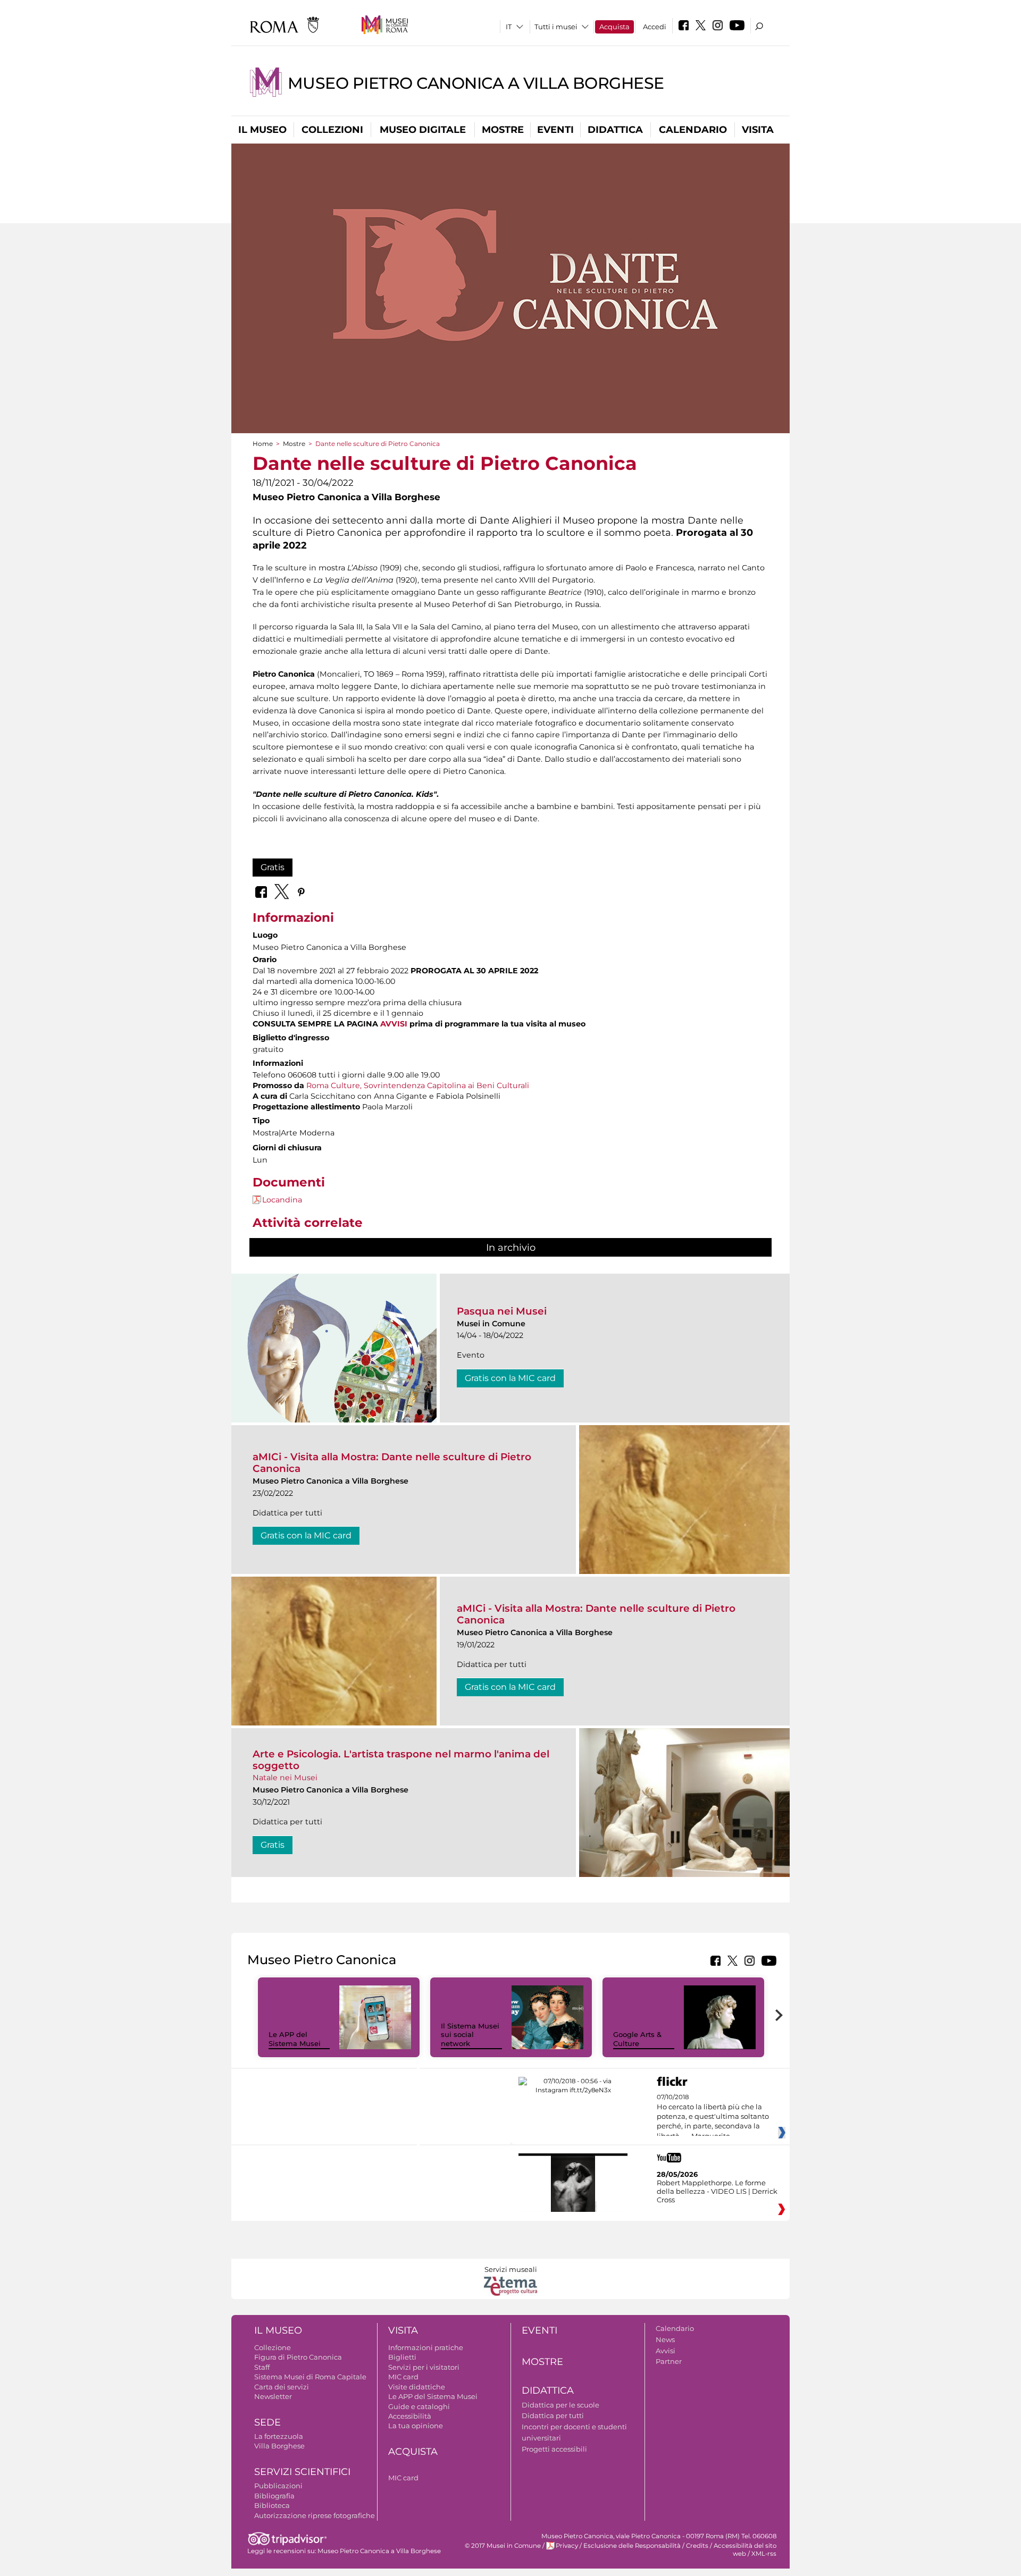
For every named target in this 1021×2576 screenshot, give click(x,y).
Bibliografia (274, 2496)
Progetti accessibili (554, 2449)
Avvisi (666, 2351)
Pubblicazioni (278, 2486)
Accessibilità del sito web (745, 2550)
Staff (262, 2367)
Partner (669, 2361)
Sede (267, 2422)
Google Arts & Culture (637, 2039)
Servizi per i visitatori (424, 2367)
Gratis (273, 867)
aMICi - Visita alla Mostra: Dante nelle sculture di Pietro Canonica (392, 1463)
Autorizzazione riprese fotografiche (315, 2515)
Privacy (567, 2546)
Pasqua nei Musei (502, 1311)
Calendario (693, 130)
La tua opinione (416, 2426)
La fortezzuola (279, 2436)
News (665, 2339)
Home (263, 444)
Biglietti (402, 2357)
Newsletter (273, 2396)
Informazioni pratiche (426, 2347)
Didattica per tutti (553, 2415)
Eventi (555, 130)
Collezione (273, 2347)
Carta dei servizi (282, 2387)
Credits (697, 2546)
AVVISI (394, 1024)
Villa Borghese (279, 2446)
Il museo (262, 130)
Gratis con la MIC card (510, 1378)
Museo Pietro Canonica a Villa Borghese (476, 83)
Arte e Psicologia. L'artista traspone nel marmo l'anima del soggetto (401, 1760)
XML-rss (764, 2554)
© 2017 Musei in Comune (503, 2546)
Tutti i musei (556, 27)
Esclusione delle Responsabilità (632, 2546)
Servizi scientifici (302, 2472)
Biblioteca (272, 2505)
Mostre (503, 130)
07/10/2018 (713, 2117)
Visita (758, 130)
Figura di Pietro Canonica (298, 2357)
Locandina (282, 1200)
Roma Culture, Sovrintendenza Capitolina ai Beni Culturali (418, 1085)
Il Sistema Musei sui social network (470, 2035)
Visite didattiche (417, 2387)
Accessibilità (410, 2416)
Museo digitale (423, 130)
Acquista (614, 27)
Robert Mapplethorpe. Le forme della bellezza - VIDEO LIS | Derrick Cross (717, 2191)
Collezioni (332, 130)
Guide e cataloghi (419, 2406)
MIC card (403, 2377)
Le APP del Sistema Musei (295, 2039)
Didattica (615, 130)
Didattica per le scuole (560, 2405)
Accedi (655, 27)
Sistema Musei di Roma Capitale (310, 2377)
